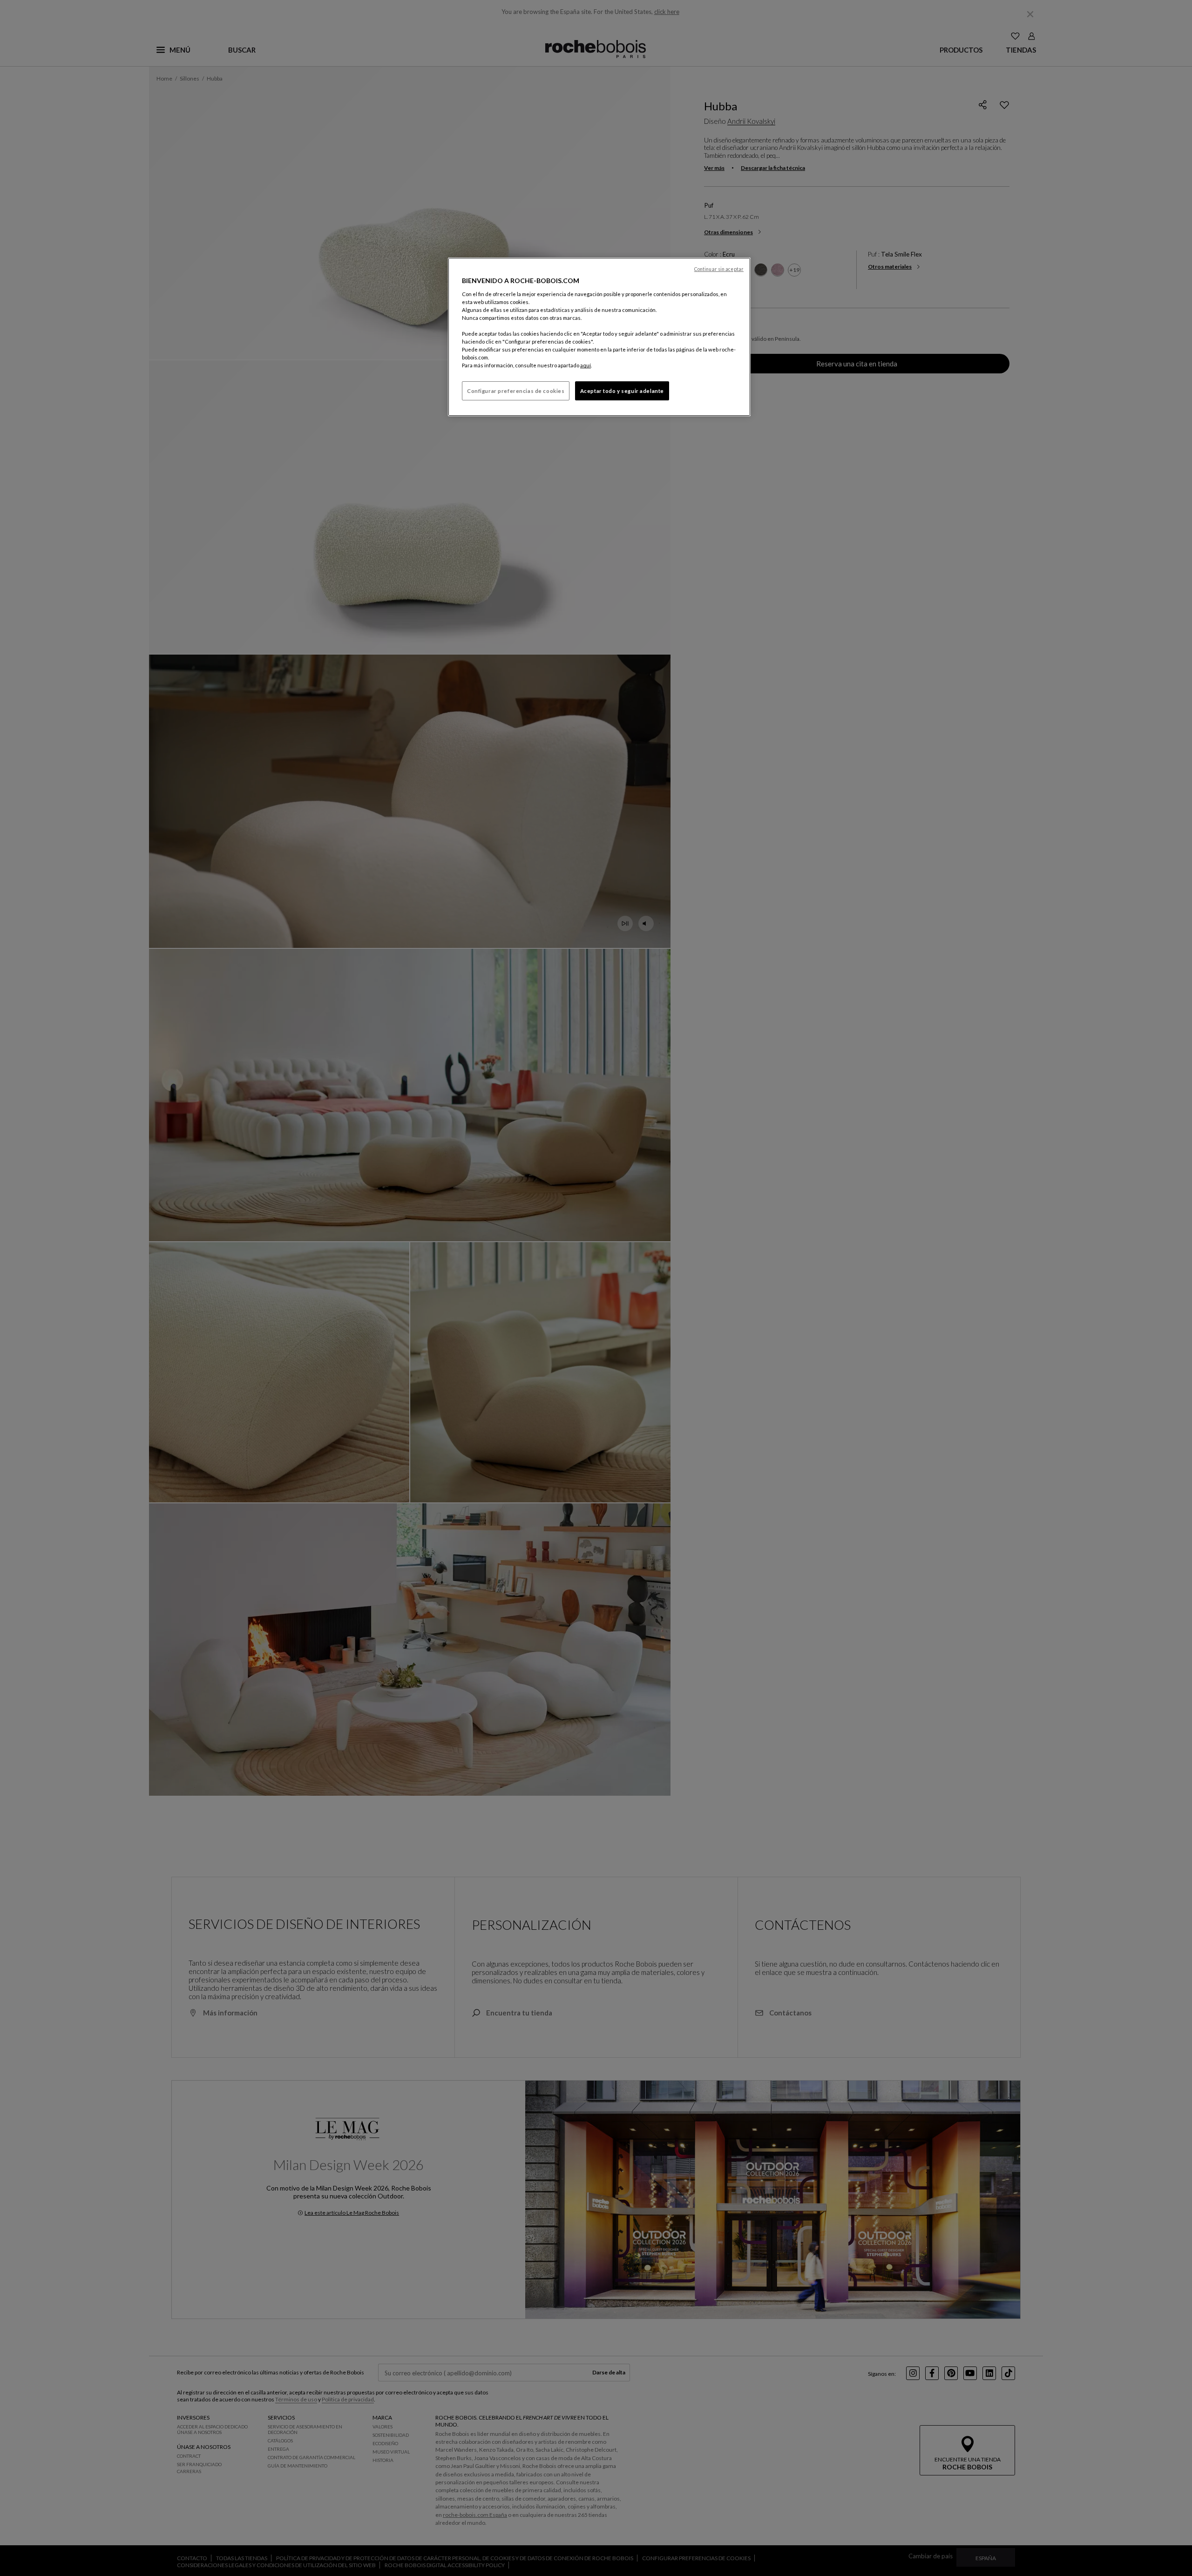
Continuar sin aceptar (719, 269)
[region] (599, 337)
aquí (586, 365)
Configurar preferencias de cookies (516, 391)
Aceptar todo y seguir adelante (622, 391)
